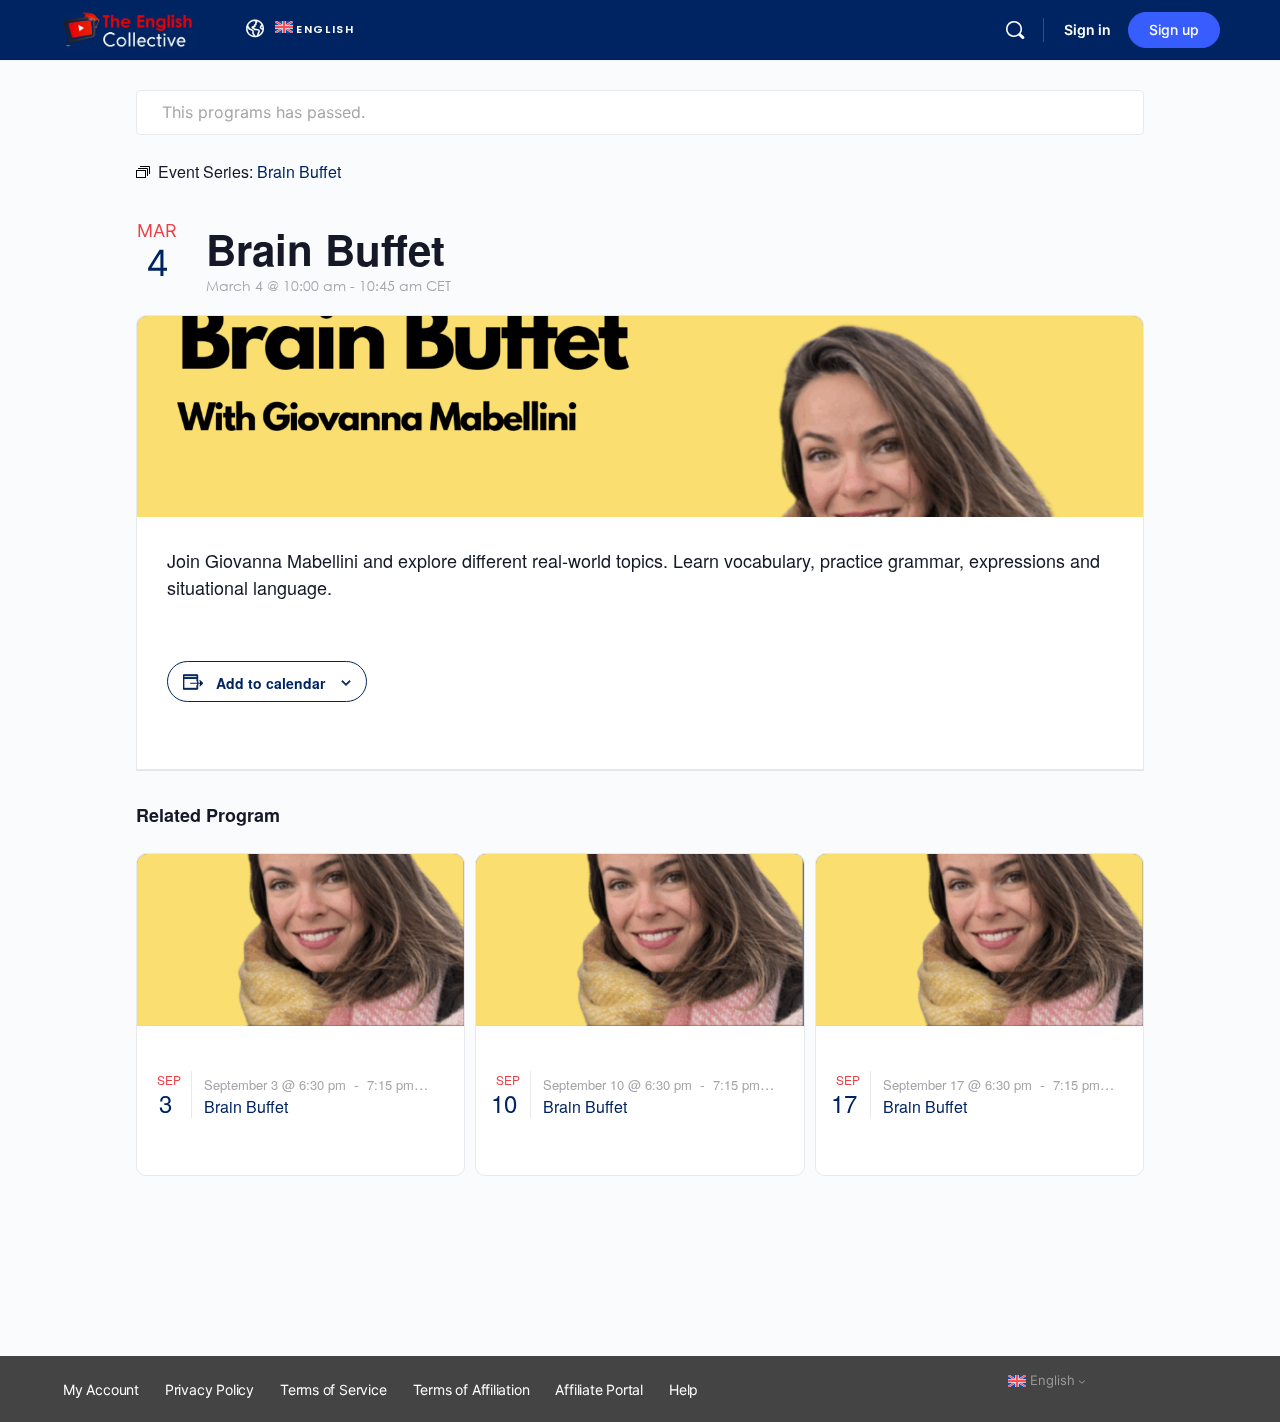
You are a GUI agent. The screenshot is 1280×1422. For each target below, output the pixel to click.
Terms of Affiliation (471, 1389)
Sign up (1174, 29)
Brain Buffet (246, 1106)
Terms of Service (333, 1389)
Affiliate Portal (599, 1389)
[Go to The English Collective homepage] (129, 28)
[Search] (1015, 30)
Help (683, 1389)
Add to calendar (270, 683)
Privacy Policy (209, 1389)
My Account (101, 1389)
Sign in (1087, 29)
